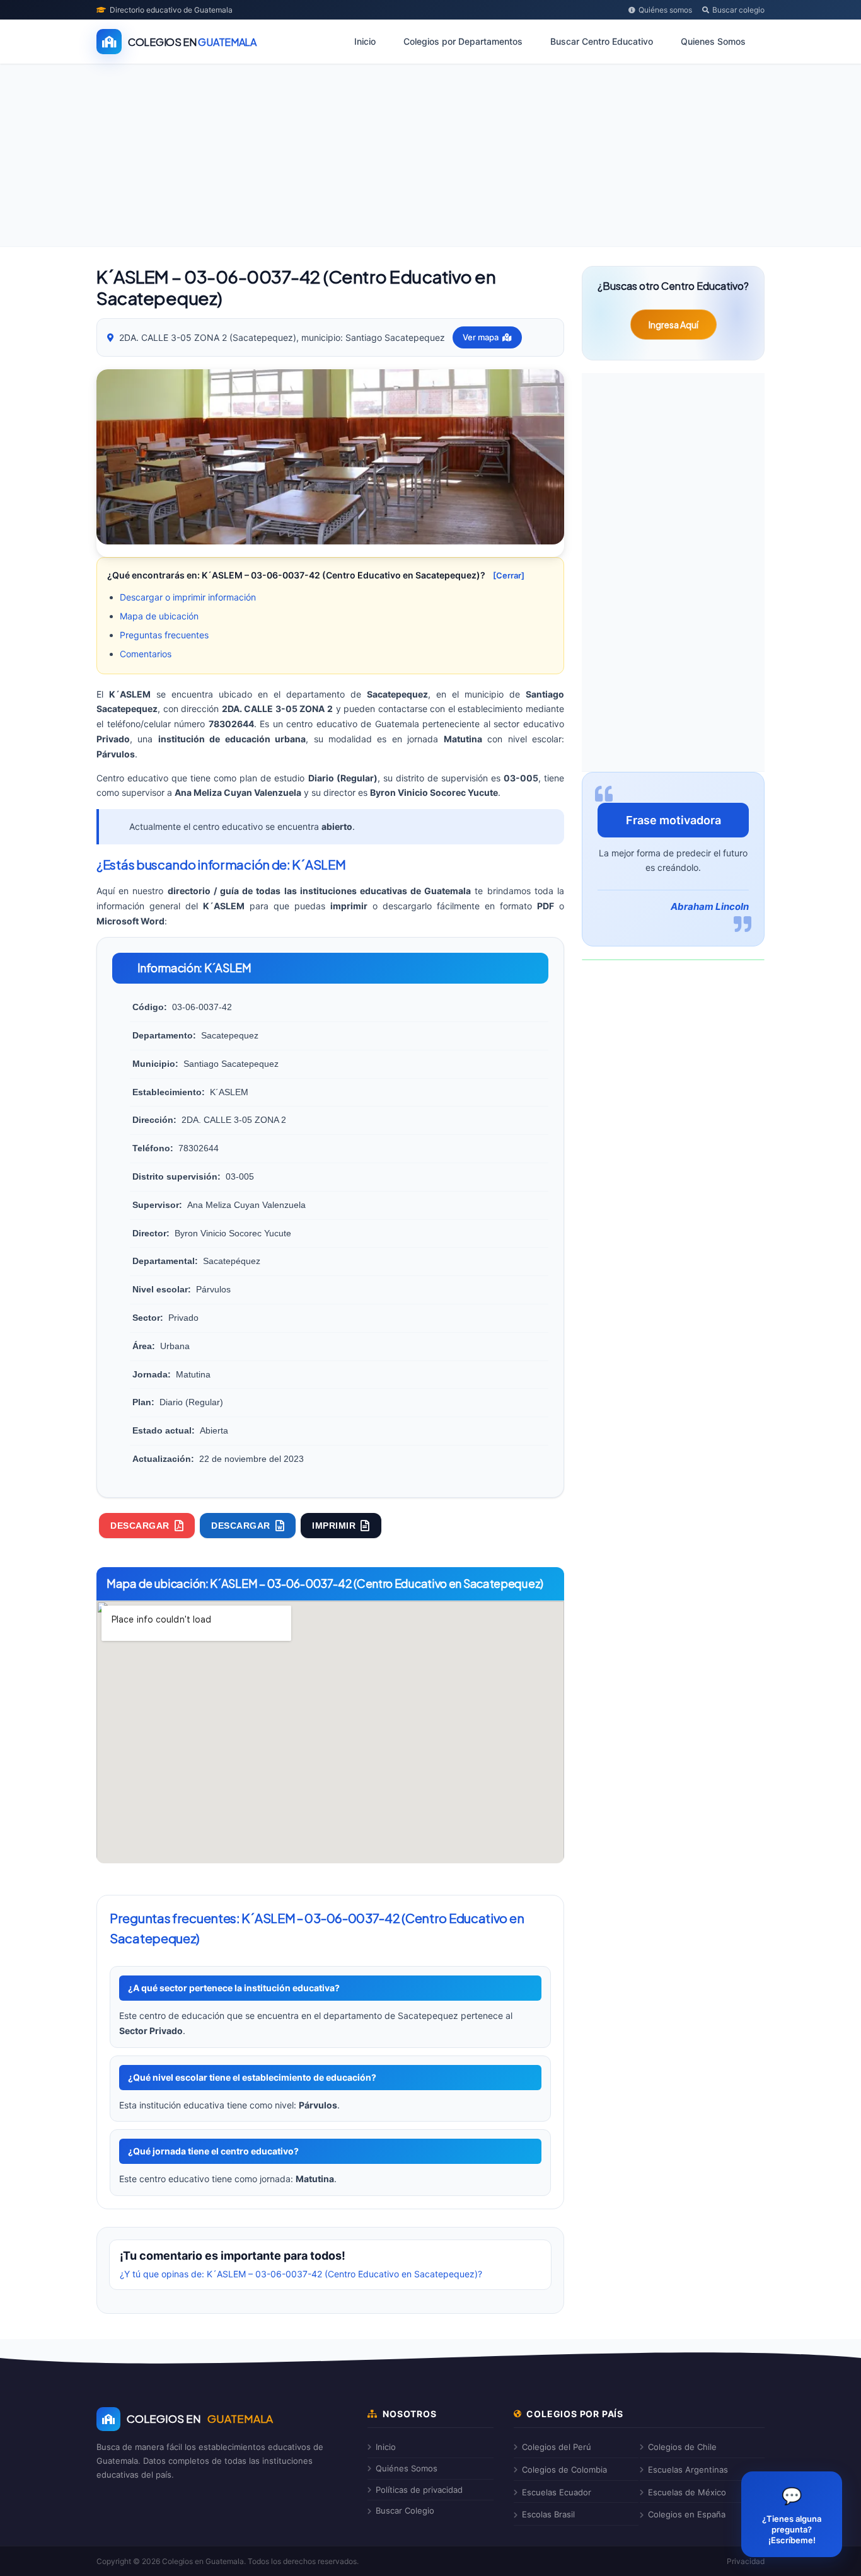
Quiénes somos (665, 10)
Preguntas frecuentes (164, 635)
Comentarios (146, 654)
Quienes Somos (713, 41)
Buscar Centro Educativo (602, 41)
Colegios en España (687, 2514)
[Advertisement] (430, 158)
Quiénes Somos (407, 2468)
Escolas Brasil (548, 2514)
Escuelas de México (687, 2492)
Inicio (365, 41)
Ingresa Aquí (673, 325)
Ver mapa (481, 337)
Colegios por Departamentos (463, 41)
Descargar (140, 1526)
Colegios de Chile (682, 2447)
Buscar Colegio (405, 2510)
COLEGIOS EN (200, 2418)
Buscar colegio (738, 10)
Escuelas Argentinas (688, 2470)
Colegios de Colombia (564, 2470)
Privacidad (746, 2561)
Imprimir (334, 1526)
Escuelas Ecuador (557, 2492)
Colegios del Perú (557, 2447)
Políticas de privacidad (419, 2490)
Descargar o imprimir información (188, 597)
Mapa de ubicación (159, 616)
